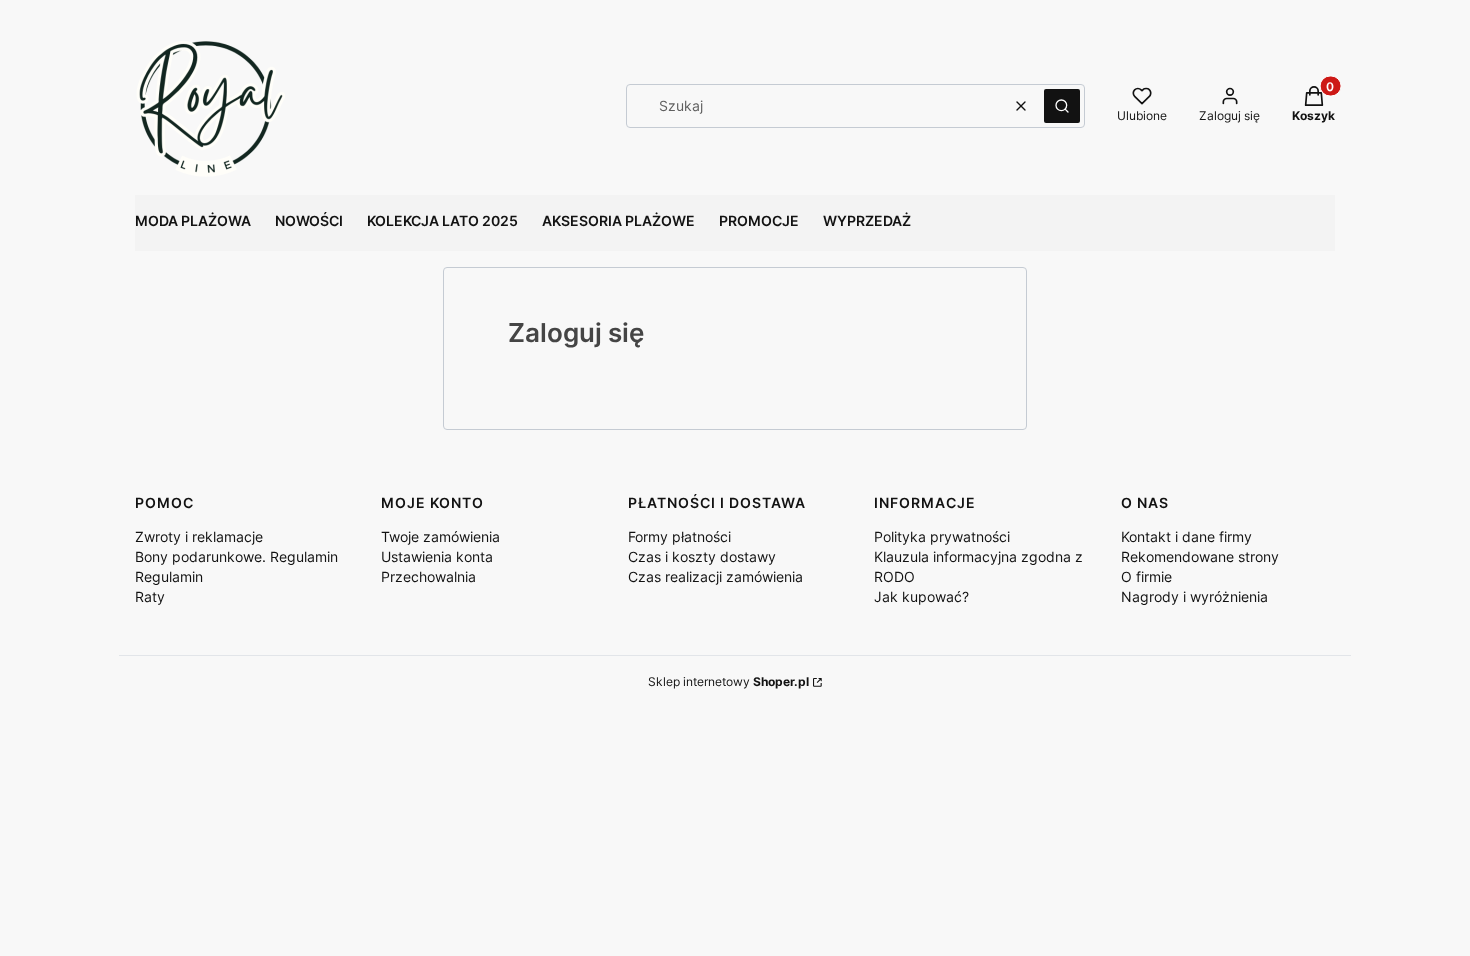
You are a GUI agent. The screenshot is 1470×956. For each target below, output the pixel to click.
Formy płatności (679, 536)
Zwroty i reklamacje (199, 536)
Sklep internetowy (728, 681)
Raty (150, 596)
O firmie (1146, 576)
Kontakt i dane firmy (1186, 536)
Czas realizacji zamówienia (715, 576)
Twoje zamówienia (440, 536)
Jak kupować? (921, 596)
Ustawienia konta (437, 556)
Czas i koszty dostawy (702, 556)
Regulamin (169, 576)
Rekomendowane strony (1200, 556)
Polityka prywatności (942, 536)
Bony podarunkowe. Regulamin (236, 556)
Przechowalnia (428, 576)
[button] (1062, 106)
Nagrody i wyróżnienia (1194, 596)
